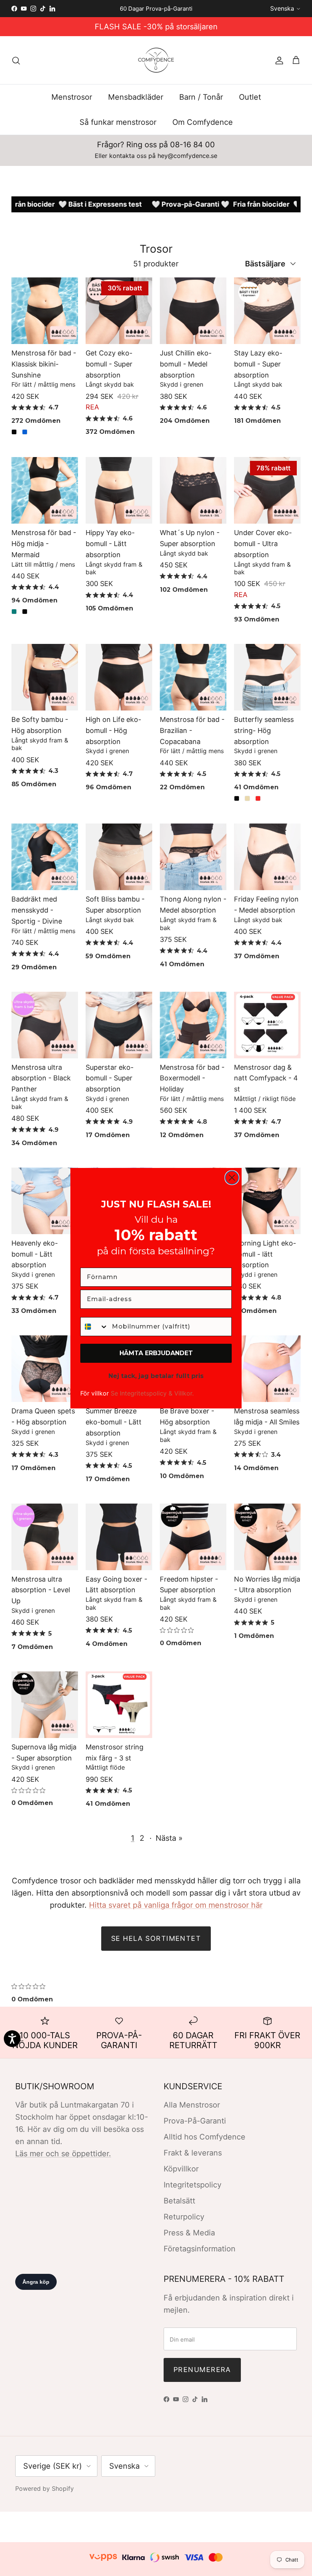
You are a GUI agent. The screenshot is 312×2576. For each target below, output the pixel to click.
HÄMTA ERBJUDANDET (156, 1353)
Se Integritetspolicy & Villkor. (152, 1393)
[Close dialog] (232, 1178)
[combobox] (94, 1327)
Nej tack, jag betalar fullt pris (156, 1376)
